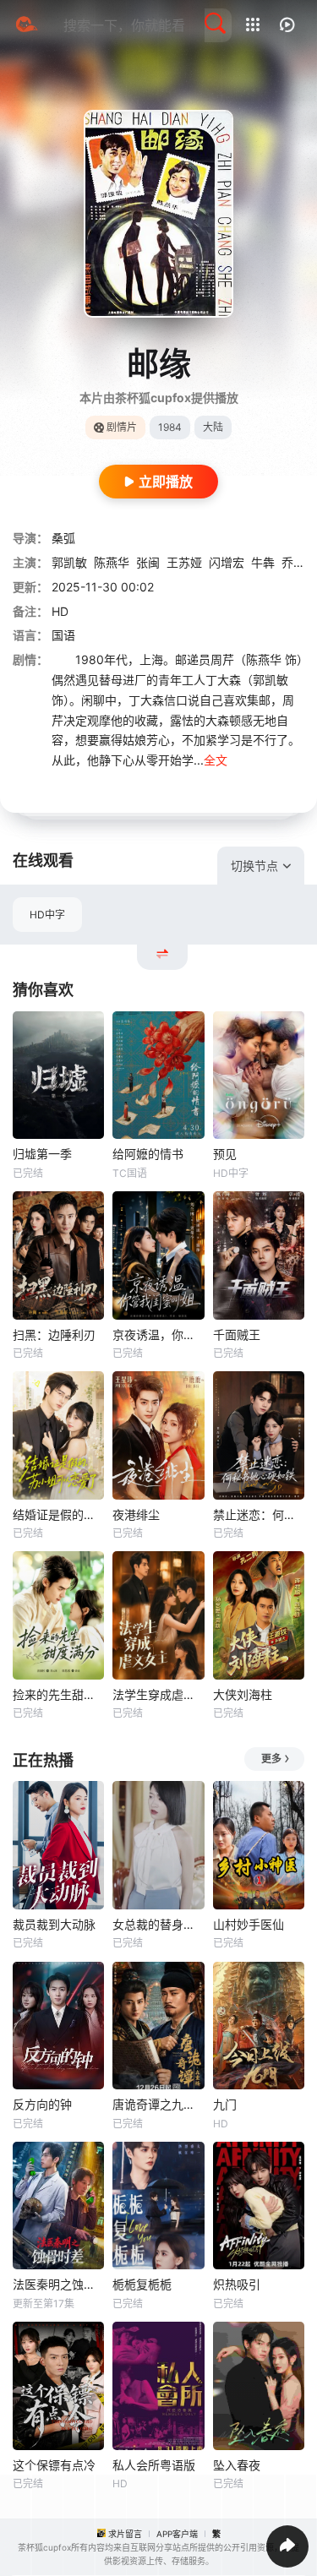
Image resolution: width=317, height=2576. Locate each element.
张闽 (148, 562)
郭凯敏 (69, 562)
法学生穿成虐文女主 (158, 1694)
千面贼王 (237, 1334)
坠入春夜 (237, 2465)
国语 (63, 635)
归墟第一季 (42, 1154)
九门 (225, 2104)
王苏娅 (184, 562)
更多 (271, 1759)
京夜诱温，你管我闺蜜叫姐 (158, 1334)
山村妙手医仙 (249, 1924)
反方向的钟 (42, 2104)
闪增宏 (227, 562)
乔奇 (293, 562)
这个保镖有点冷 (54, 2465)
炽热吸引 (237, 2284)
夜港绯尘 (136, 1514)
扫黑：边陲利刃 (54, 1334)
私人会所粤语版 (154, 2465)
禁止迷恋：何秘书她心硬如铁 (259, 1514)
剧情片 (122, 427)
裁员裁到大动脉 (54, 1924)
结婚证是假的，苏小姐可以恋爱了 (58, 1514)
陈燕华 (112, 562)
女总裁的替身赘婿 (158, 1924)
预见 (225, 1154)
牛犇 (263, 562)
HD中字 (47, 915)
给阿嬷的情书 (148, 1154)
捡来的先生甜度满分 (58, 1694)
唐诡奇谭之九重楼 (158, 2104)
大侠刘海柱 (243, 1694)
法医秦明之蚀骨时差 (58, 2284)
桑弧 (63, 538)
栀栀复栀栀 (142, 2284)
